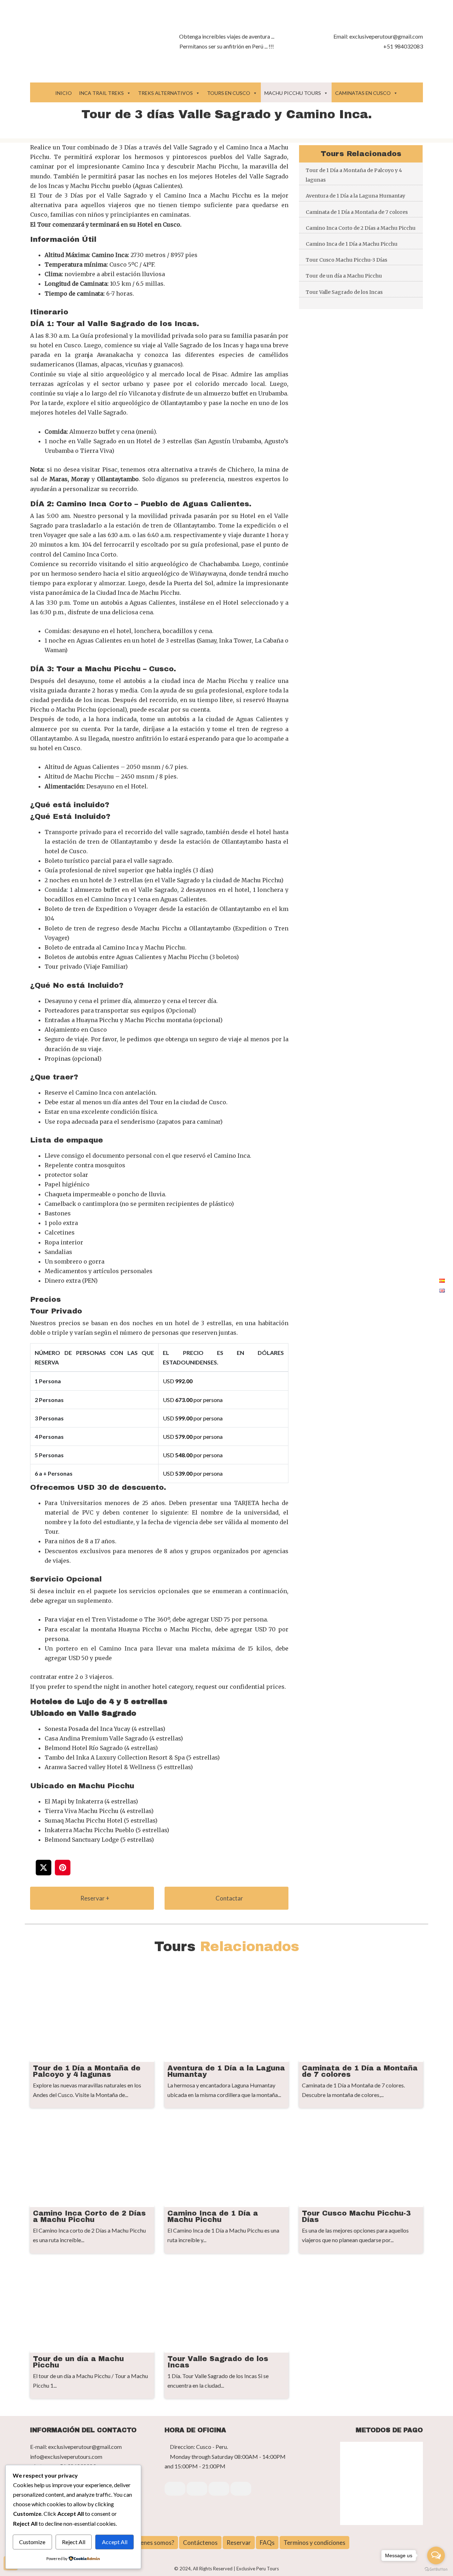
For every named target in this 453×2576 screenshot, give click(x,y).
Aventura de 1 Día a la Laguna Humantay (355, 196)
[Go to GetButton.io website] (436, 2569)
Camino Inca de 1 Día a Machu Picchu (352, 244)
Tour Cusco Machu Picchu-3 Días (346, 260)
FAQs (267, 2543)
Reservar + (94, 1898)
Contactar (229, 1898)
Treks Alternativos (165, 93)
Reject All (74, 2542)
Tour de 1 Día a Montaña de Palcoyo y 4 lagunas (354, 175)
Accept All (115, 2542)
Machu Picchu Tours (293, 93)
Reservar (239, 2543)
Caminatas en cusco (363, 93)
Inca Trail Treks (101, 93)
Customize (32, 2542)
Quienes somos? (153, 2543)
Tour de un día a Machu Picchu (344, 276)
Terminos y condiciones (314, 2543)
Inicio (64, 93)
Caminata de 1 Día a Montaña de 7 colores (357, 212)
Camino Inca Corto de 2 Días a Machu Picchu (361, 228)
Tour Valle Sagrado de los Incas (344, 292)
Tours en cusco (229, 93)
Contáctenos (200, 2543)
